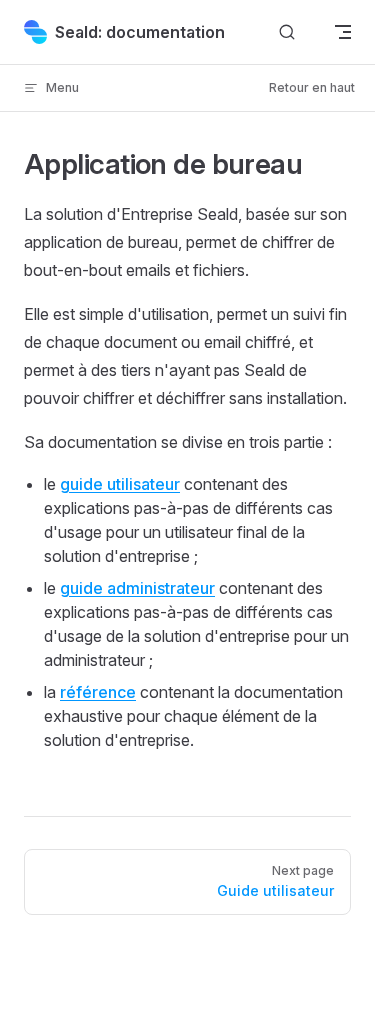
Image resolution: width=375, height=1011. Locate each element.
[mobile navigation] (343, 32)
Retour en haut (312, 87)
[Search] (287, 32)
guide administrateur (137, 588)
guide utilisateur (120, 484)
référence (98, 692)
